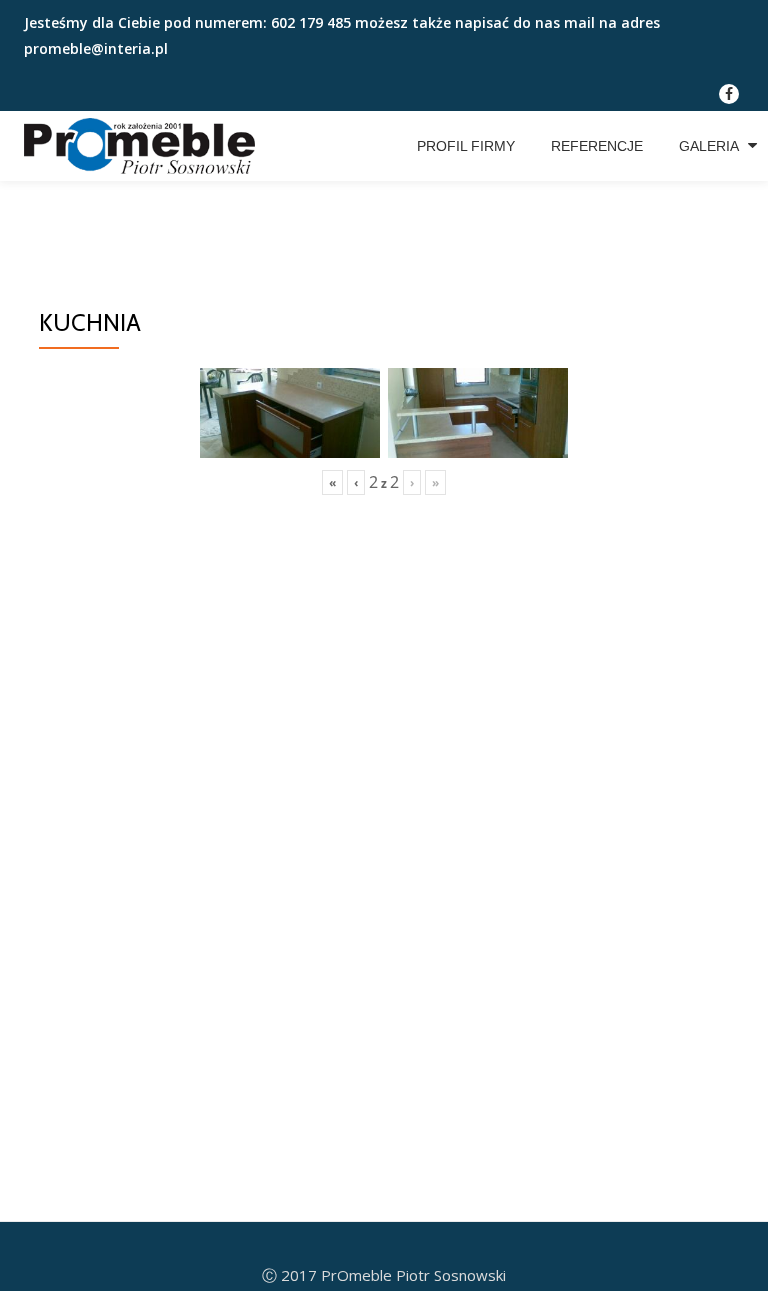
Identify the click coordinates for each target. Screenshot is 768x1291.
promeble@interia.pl (96, 48)
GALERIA (709, 146)
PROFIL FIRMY (466, 146)
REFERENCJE (597, 146)
